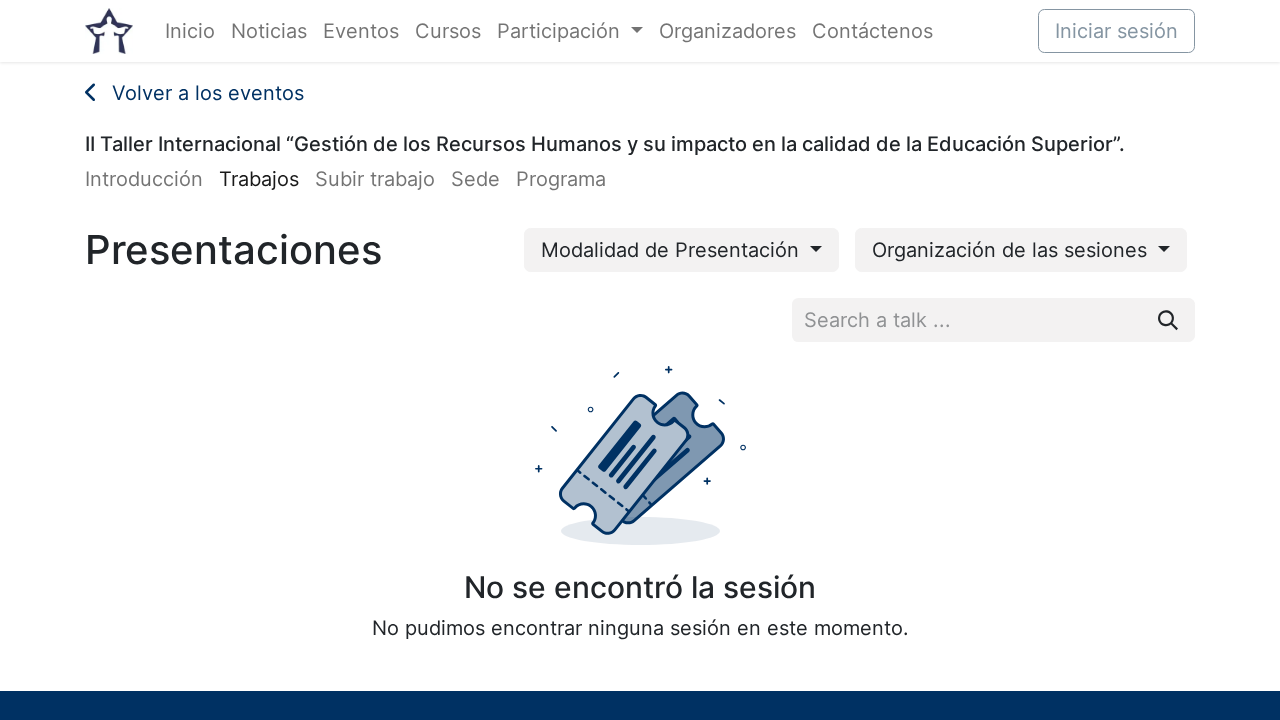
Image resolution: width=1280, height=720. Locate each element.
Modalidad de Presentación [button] (673, 250)
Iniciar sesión (1116, 31)
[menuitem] (190, 31)
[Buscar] (1168, 320)
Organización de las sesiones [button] (1012, 250)
